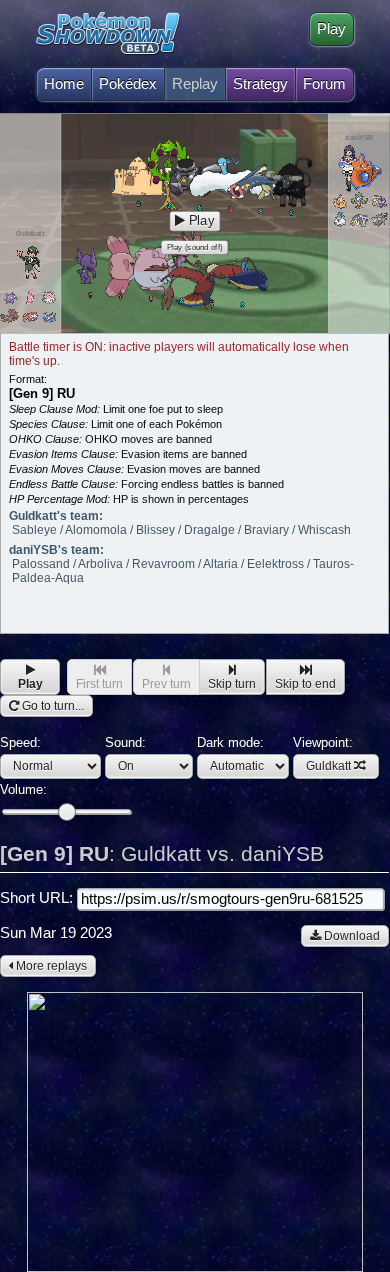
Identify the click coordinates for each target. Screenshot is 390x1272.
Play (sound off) (195, 247)
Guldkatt (328, 766)
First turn (99, 684)
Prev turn (166, 684)
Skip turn (232, 684)
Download (350, 936)
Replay (195, 84)
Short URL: (38, 898)
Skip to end (305, 684)
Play (331, 29)
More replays (50, 966)
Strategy (260, 84)
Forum (324, 84)
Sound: (125, 742)
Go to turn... (51, 706)
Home (64, 84)
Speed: (20, 742)
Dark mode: (230, 742)
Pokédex (128, 84)
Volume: (23, 789)
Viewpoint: (323, 754)
